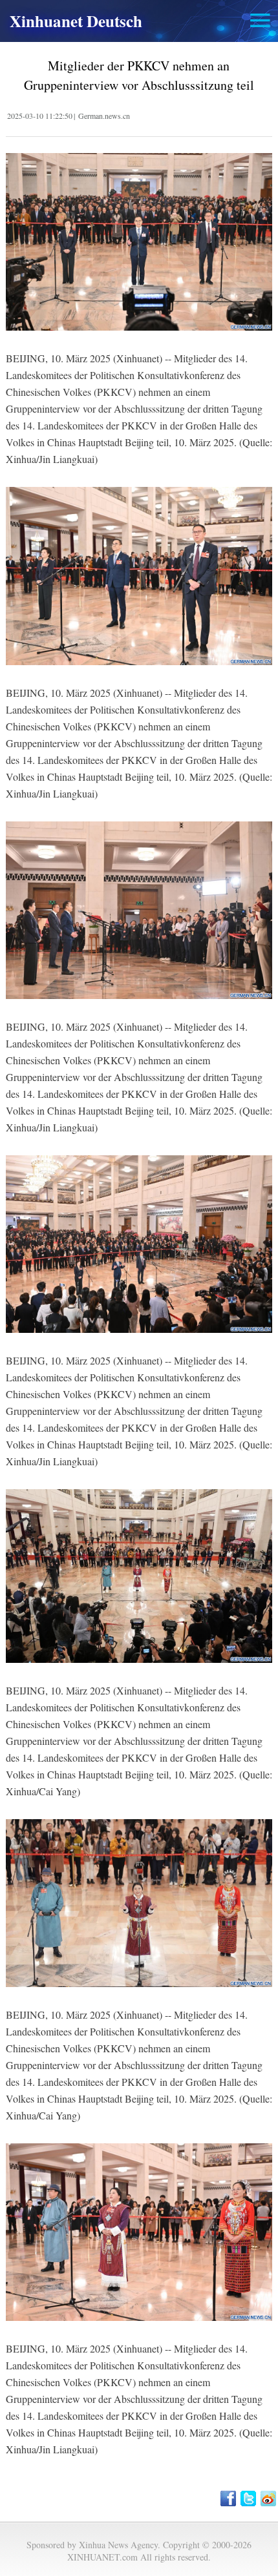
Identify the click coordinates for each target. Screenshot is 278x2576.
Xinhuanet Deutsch (76, 21)
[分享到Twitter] (249, 2499)
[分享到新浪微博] (269, 2499)
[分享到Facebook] (229, 2499)
